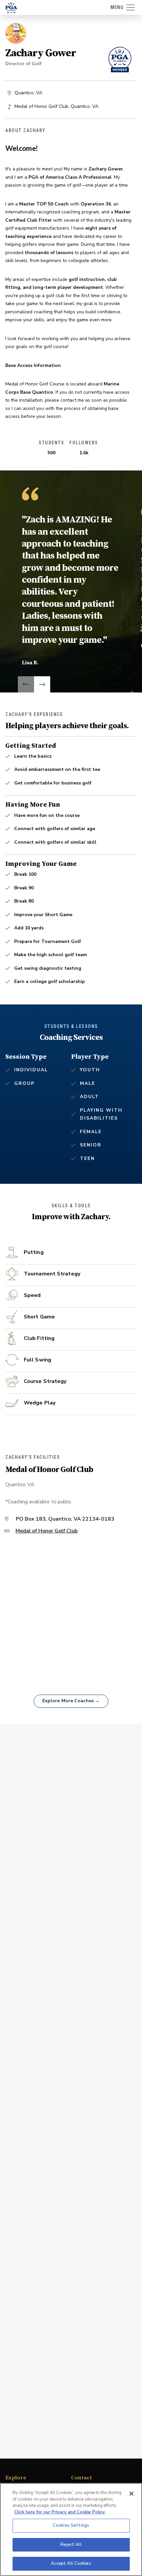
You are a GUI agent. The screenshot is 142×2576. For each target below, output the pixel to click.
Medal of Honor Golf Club (47, 1531)
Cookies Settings (71, 2525)
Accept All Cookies (71, 2563)
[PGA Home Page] (11, 8)
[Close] (131, 2494)
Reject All (71, 2545)
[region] (71, 2530)
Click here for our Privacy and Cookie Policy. (60, 2512)
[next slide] (42, 684)
